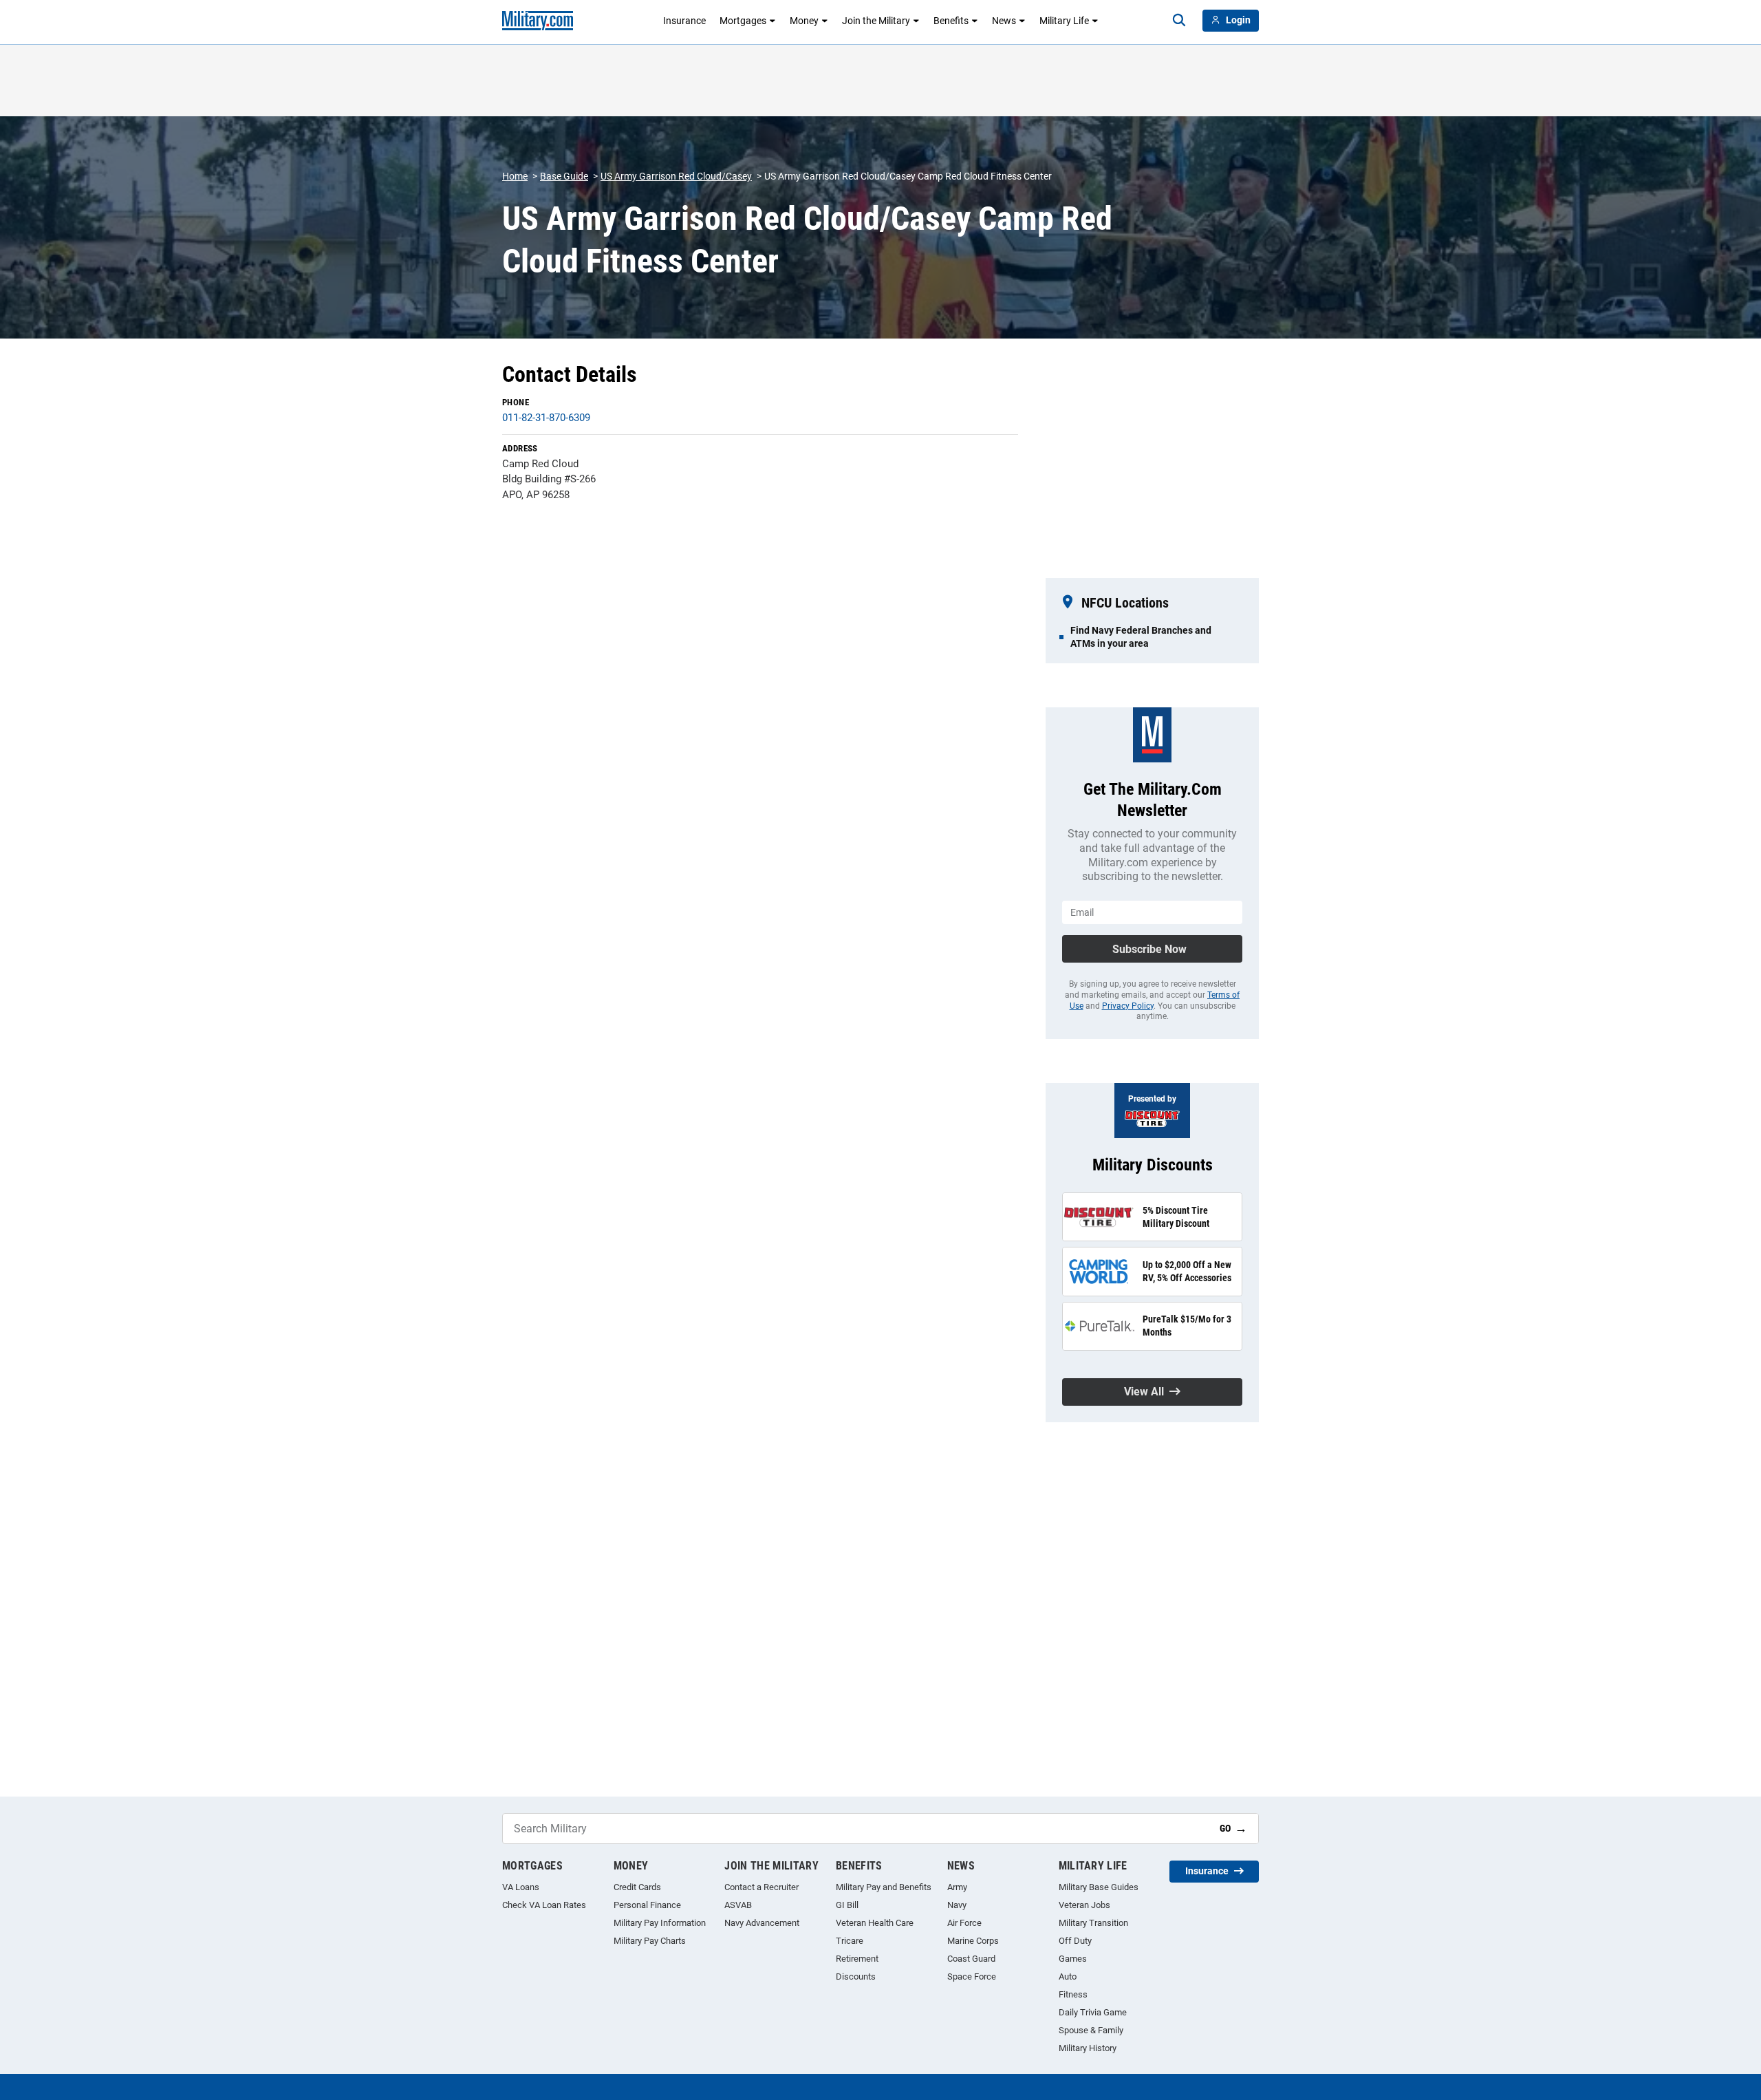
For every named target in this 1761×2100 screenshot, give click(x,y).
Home (515, 176)
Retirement (857, 1959)
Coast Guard (971, 1959)
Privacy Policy (1128, 1006)
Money (804, 21)
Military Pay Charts (650, 1941)
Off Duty (1075, 1941)
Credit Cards (637, 1887)
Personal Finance (647, 1905)
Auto (1068, 1976)
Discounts (856, 1976)
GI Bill (847, 1905)
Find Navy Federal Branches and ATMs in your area (1141, 636)
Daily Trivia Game (1093, 2012)
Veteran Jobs (1084, 1905)
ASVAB (738, 1905)
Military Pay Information (660, 1923)
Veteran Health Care (875, 1923)
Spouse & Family (1091, 2030)
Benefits (951, 21)
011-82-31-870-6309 (546, 418)
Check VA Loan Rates (544, 1905)
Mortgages (743, 21)
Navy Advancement (762, 1923)
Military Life (1064, 21)
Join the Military (876, 21)
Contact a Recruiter (761, 1887)
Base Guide (564, 176)
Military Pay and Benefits (884, 1887)
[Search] (1179, 21)
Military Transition (1093, 1923)
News (1004, 21)
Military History (1088, 2048)
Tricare (850, 1941)
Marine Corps (973, 1941)
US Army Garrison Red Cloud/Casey (676, 176)
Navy (957, 1905)
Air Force (964, 1923)
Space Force (972, 1976)
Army (957, 1887)
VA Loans (521, 1887)
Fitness (1073, 1994)
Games (1073, 1959)
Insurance (684, 21)
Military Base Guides (1099, 1887)
